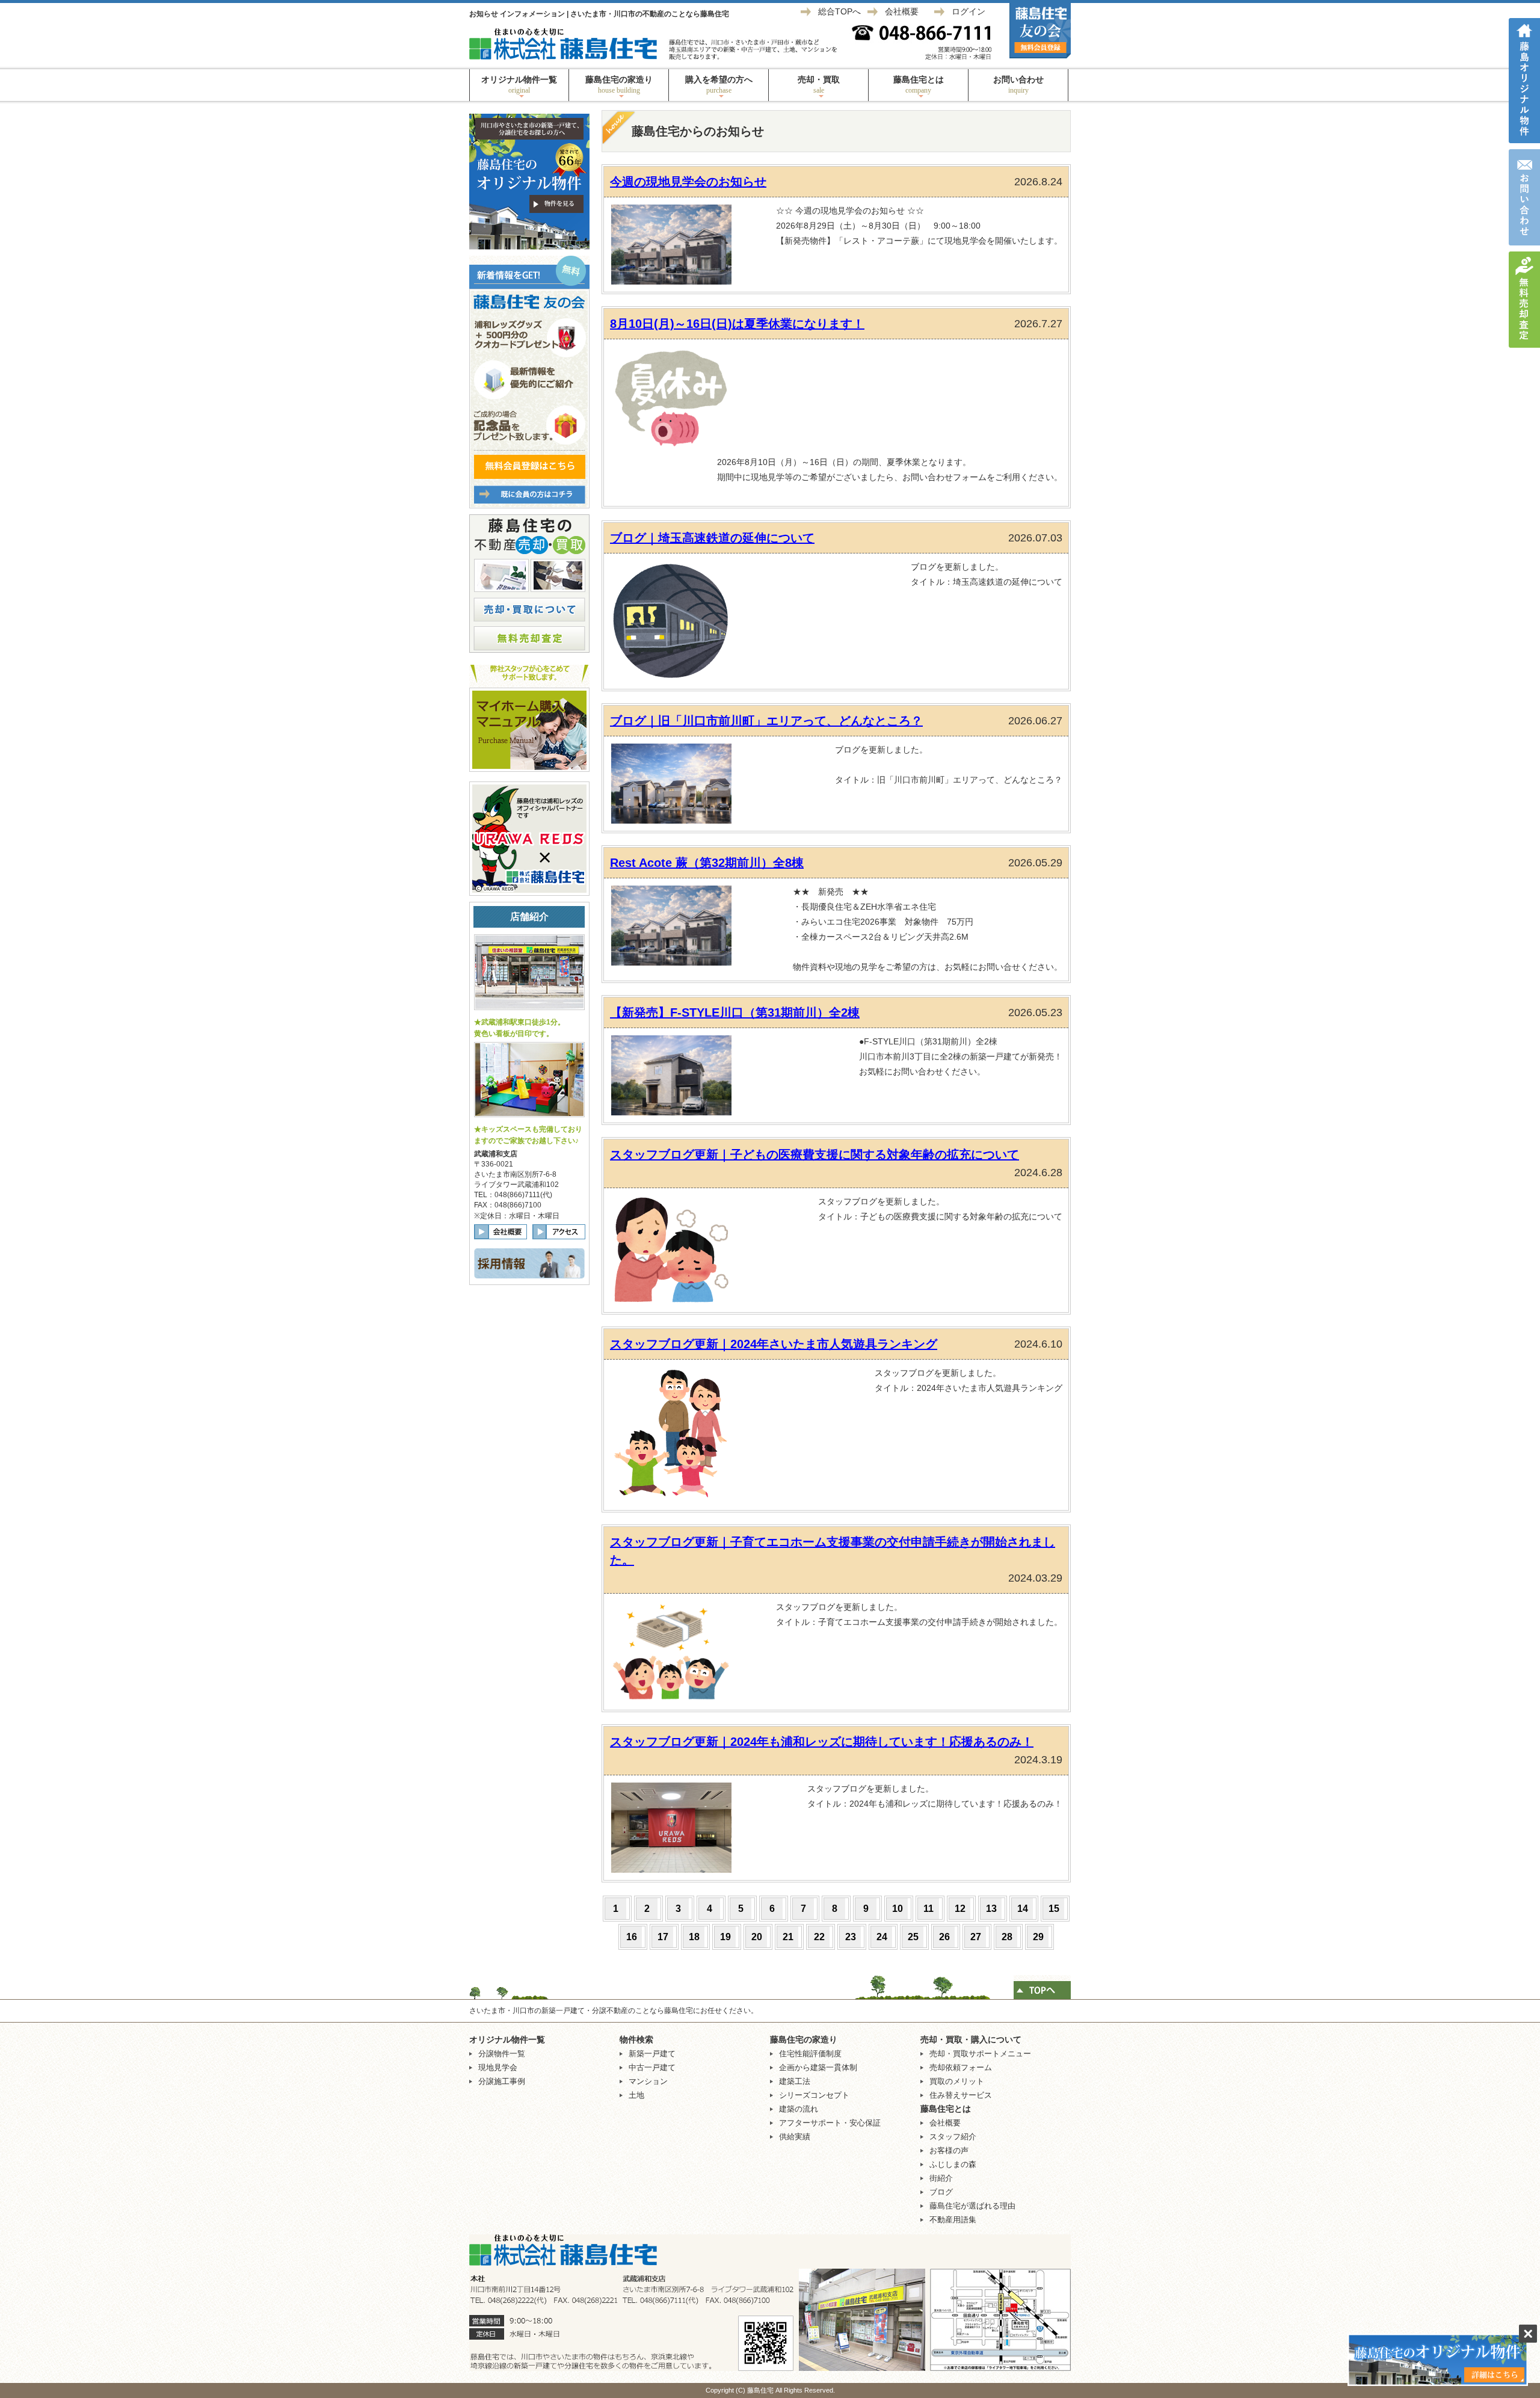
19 (725, 1937)
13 (991, 1909)
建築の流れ (799, 2109)
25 (913, 1937)
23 (851, 1937)
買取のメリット (957, 2081)
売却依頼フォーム (961, 2067)
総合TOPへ (839, 11)
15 (1054, 1909)
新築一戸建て (652, 2054)
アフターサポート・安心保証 (830, 2123)
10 (898, 1909)
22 (819, 1937)
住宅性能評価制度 (810, 2054)
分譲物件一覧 (502, 2054)
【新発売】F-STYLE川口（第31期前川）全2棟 (735, 1013)
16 (632, 1937)
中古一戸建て (652, 2067)
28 (1007, 1937)
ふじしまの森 (953, 2164)
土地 (636, 2095)
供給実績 (795, 2137)
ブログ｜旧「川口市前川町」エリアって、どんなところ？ (766, 721)
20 (757, 1937)
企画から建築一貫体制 (818, 2067)
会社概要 (902, 11)
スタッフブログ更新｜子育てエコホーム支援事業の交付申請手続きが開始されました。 (833, 1551)
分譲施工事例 (502, 2081)
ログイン (969, 11)
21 (788, 1937)
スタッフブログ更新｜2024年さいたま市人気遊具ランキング (774, 1344)
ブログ (941, 2192)
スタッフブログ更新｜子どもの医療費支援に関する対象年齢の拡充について (815, 1154)
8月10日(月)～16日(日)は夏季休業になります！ (737, 324)
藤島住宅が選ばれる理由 (972, 2206)
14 (1023, 1909)
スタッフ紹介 (953, 2137)
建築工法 (795, 2081)
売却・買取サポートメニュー (980, 2054)
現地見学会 (498, 2067)
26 (944, 1937)
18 (694, 1937)
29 (1038, 1937)
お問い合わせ (1018, 85)
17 (663, 1937)
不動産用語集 (953, 2220)
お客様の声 (949, 2150)
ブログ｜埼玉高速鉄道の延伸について (712, 538)
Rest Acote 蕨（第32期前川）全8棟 (707, 863)
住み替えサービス (961, 2095)
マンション (648, 2081)
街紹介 (941, 2178)
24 (882, 1937)
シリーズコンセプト (814, 2095)
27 (976, 1937)
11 (929, 1909)
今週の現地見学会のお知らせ (688, 182)
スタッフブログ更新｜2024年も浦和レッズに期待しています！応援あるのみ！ (822, 1742)
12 (960, 1909)
